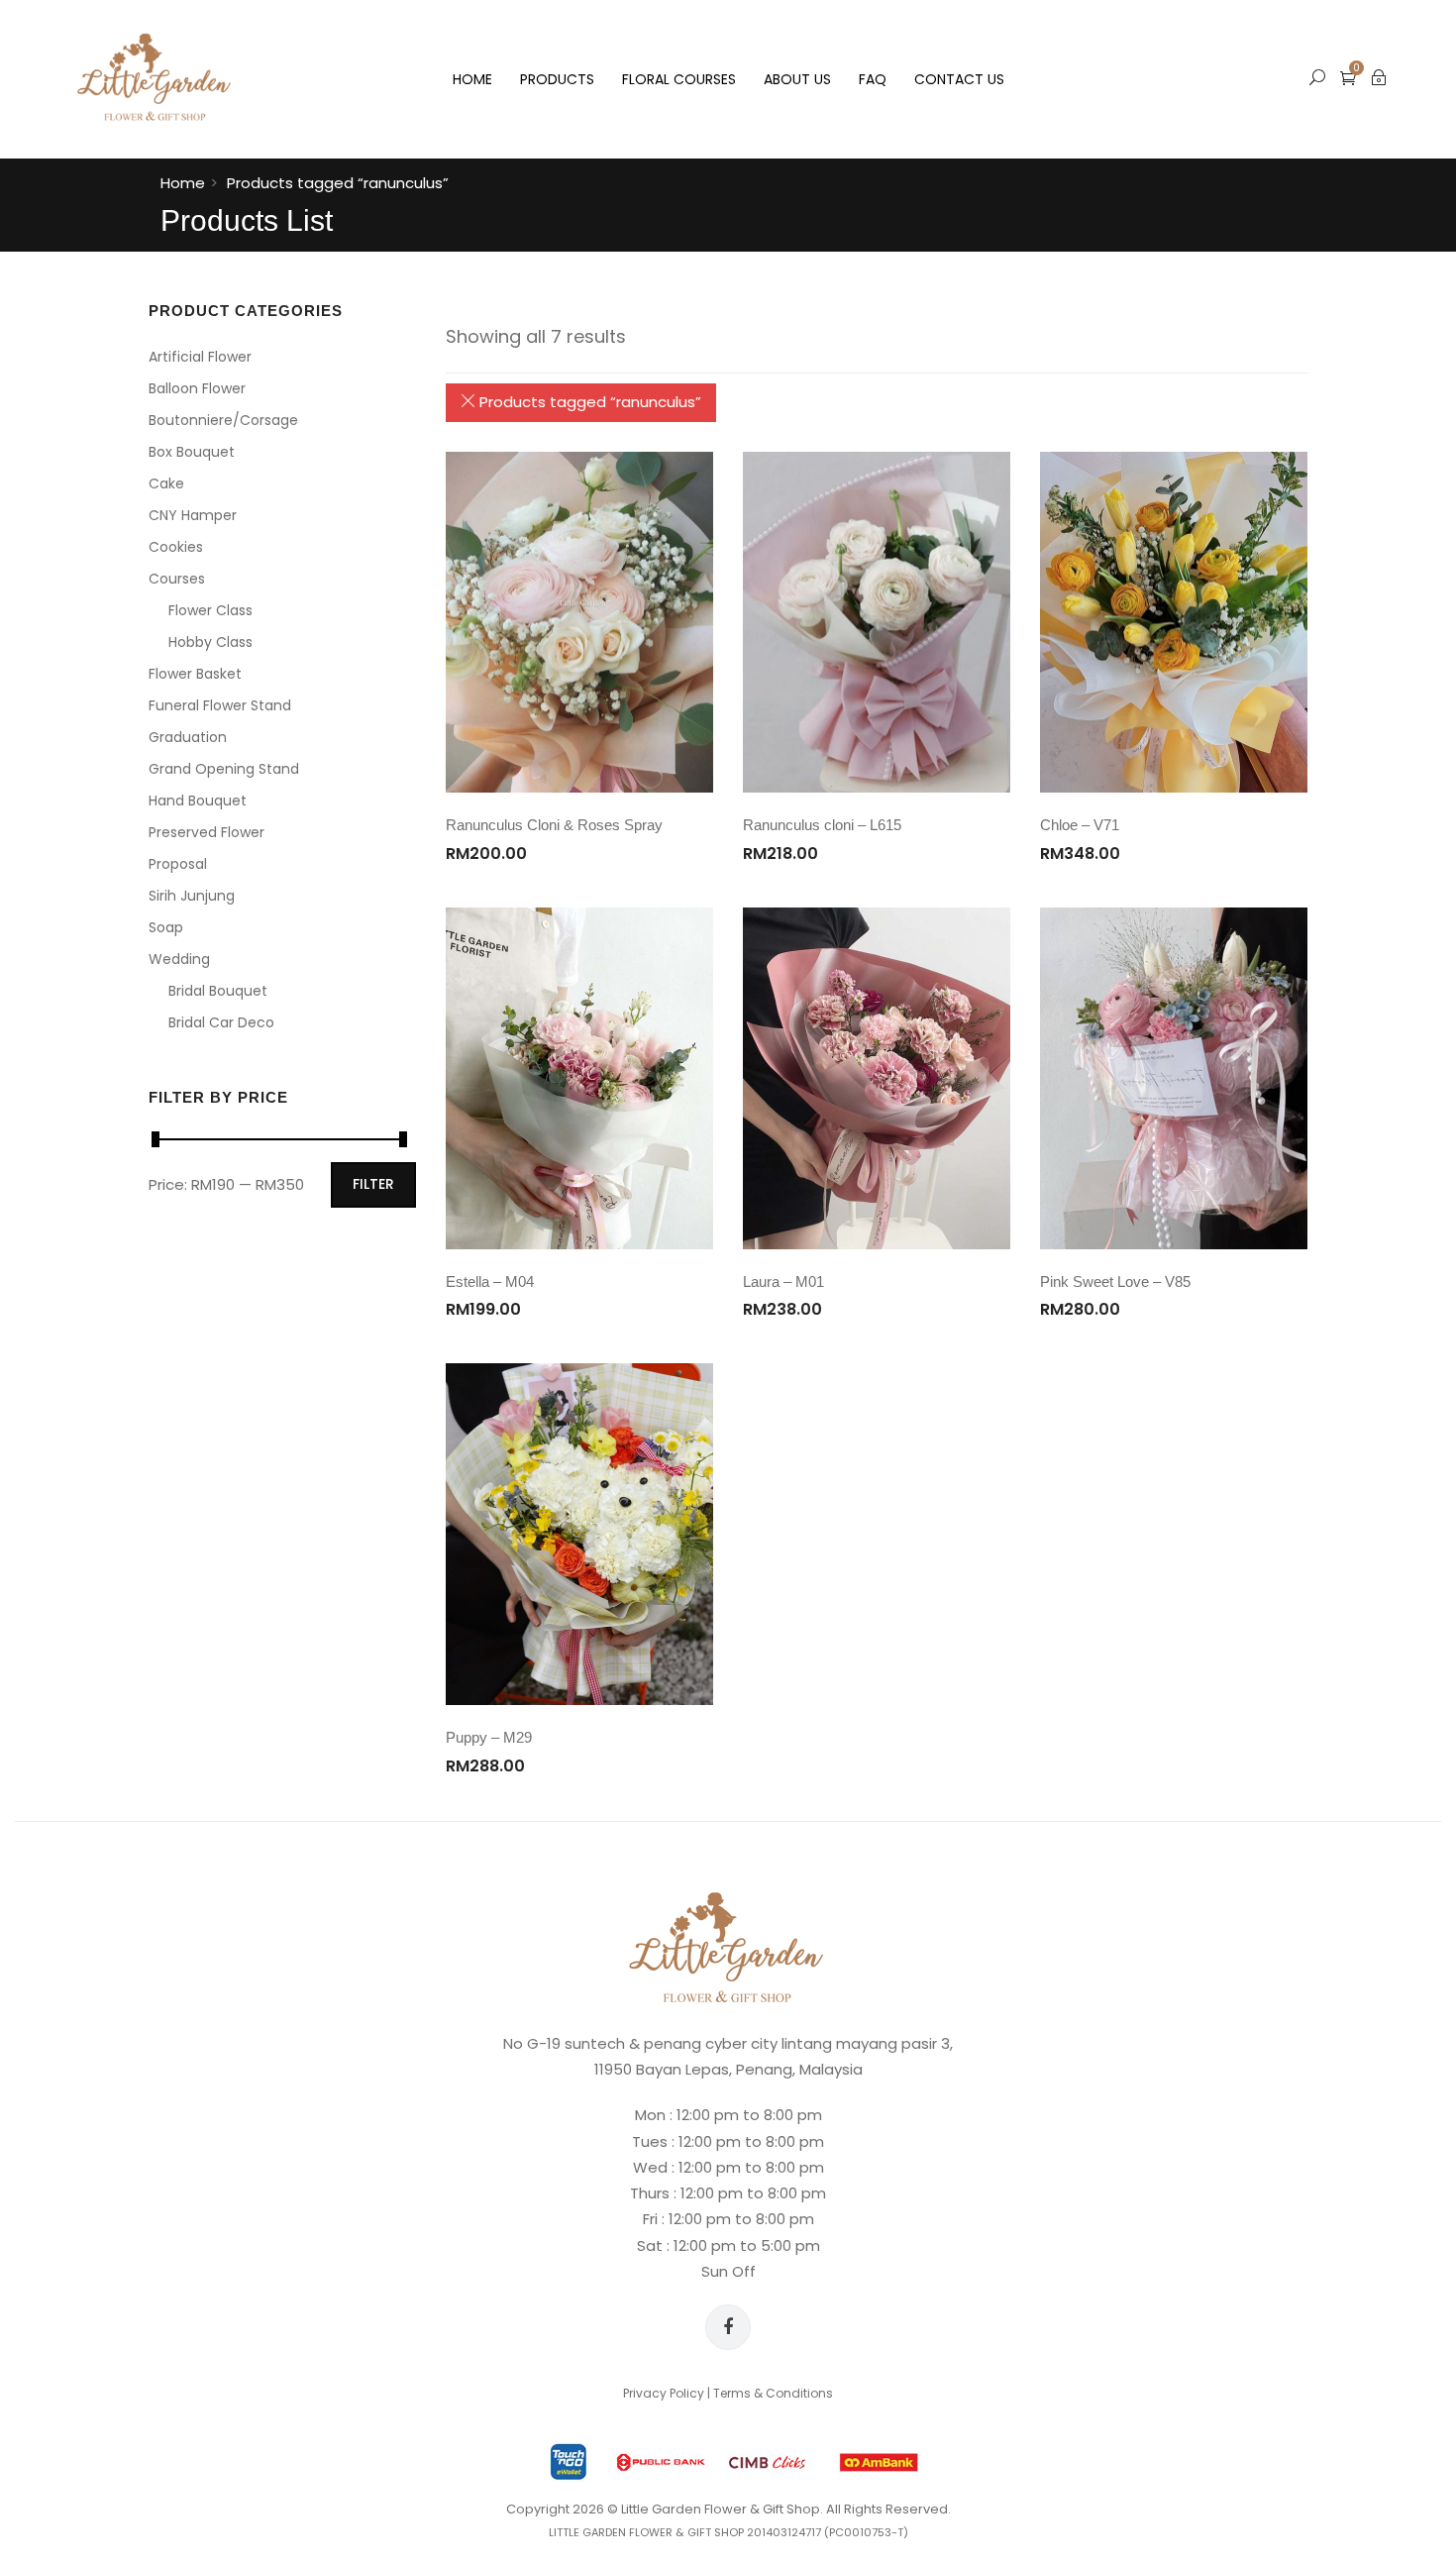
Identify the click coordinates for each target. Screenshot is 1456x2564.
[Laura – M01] (877, 1078)
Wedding (179, 959)
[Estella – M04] (579, 1078)
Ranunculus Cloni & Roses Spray (554, 825)
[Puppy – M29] (579, 1534)
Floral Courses (679, 79)
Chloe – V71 (1080, 825)
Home (472, 79)
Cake (166, 483)
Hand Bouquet (198, 801)
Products (557, 79)
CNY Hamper (193, 515)
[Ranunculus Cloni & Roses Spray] (579, 623)
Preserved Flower (207, 832)
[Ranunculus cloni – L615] (877, 623)
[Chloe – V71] (1174, 623)
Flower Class (210, 610)
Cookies (176, 547)
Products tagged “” (588, 402)
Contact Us (959, 79)
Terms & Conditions (773, 2393)
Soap (166, 927)
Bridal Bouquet (218, 991)
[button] (1348, 78)
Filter (373, 1184)
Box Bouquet (192, 452)
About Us (797, 79)
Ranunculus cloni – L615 (822, 825)
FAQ (873, 79)
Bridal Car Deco (221, 1022)
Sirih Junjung (192, 896)
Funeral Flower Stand (220, 705)
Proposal (178, 864)
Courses (177, 579)
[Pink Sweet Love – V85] (1174, 1078)
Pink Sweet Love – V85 (1115, 1282)
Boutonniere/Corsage (223, 420)
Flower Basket (195, 674)
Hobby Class (210, 642)
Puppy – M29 (489, 1737)
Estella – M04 (490, 1282)
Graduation (188, 737)
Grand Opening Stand (224, 769)
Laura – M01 (783, 1282)
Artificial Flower (200, 357)
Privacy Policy (664, 2393)
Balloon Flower (197, 388)
